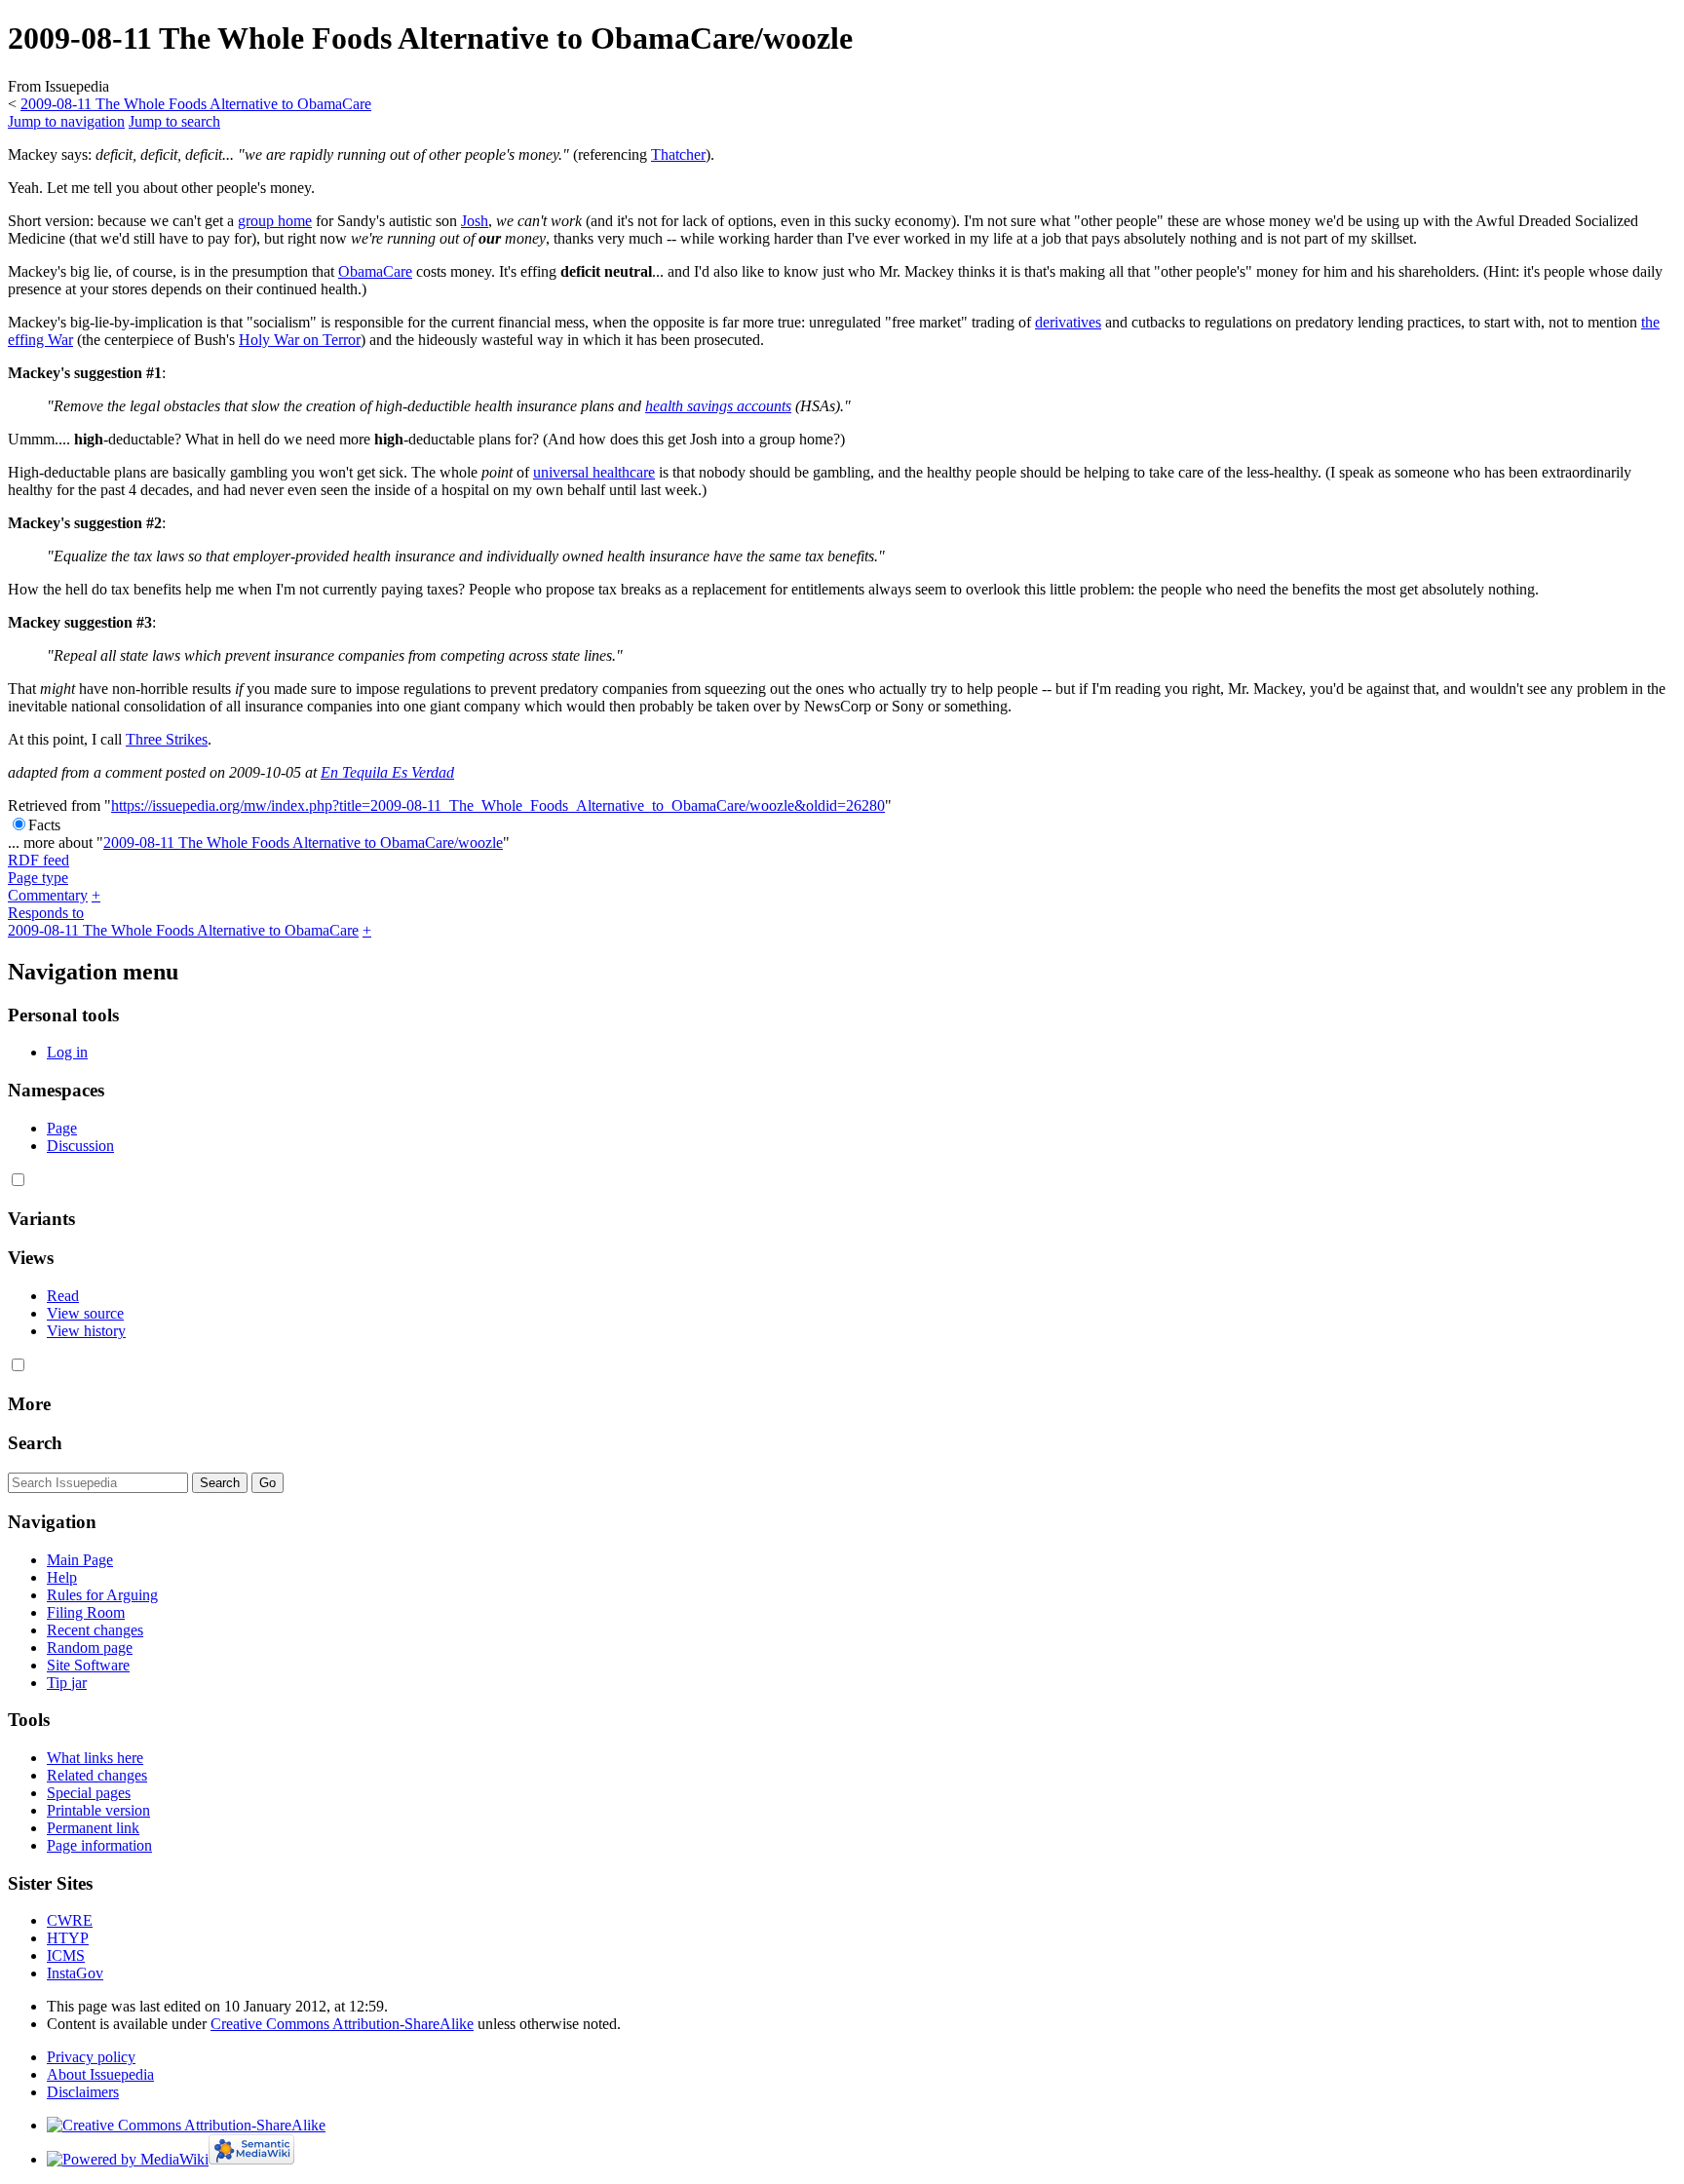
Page (62, 1128)
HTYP (68, 1938)
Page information (99, 1845)
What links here (95, 1758)
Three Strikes (167, 739)
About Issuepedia (100, 2074)
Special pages (89, 1793)
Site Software (88, 1665)
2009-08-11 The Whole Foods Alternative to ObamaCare (196, 104)
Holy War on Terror (300, 340)
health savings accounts (718, 406)
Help (62, 1577)
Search (35, 1443)
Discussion (80, 1146)
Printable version (98, 1810)
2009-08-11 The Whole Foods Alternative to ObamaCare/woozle (303, 843)
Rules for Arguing (102, 1595)
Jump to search (174, 121)
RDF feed (38, 860)
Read (63, 1296)
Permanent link (93, 1828)
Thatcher (678, 154)
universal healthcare (594, 472)
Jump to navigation (66, 121)
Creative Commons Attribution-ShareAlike (342, 2024)
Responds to (46, 913)
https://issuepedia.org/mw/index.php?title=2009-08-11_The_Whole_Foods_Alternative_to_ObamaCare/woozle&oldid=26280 (498, 805)
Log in (67, 1052)
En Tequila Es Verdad (387, 772)
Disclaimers (83, 2092)
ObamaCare (375, 271)
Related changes (97, 1775)
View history (86, 1331)
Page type (38, 878)
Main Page (80, 1560)
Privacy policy (91, 2057)
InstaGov (75, 1973)
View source (85, 1313)
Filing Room (86, 1612)
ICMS (66, 1955)
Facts (44, 825)
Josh (475, 221)
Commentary (48, 895)
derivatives (1068, 322)
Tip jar (67, 1683)
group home (275, 221)
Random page (90, 1648)
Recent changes (95, 1630)
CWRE (70, 1920)
